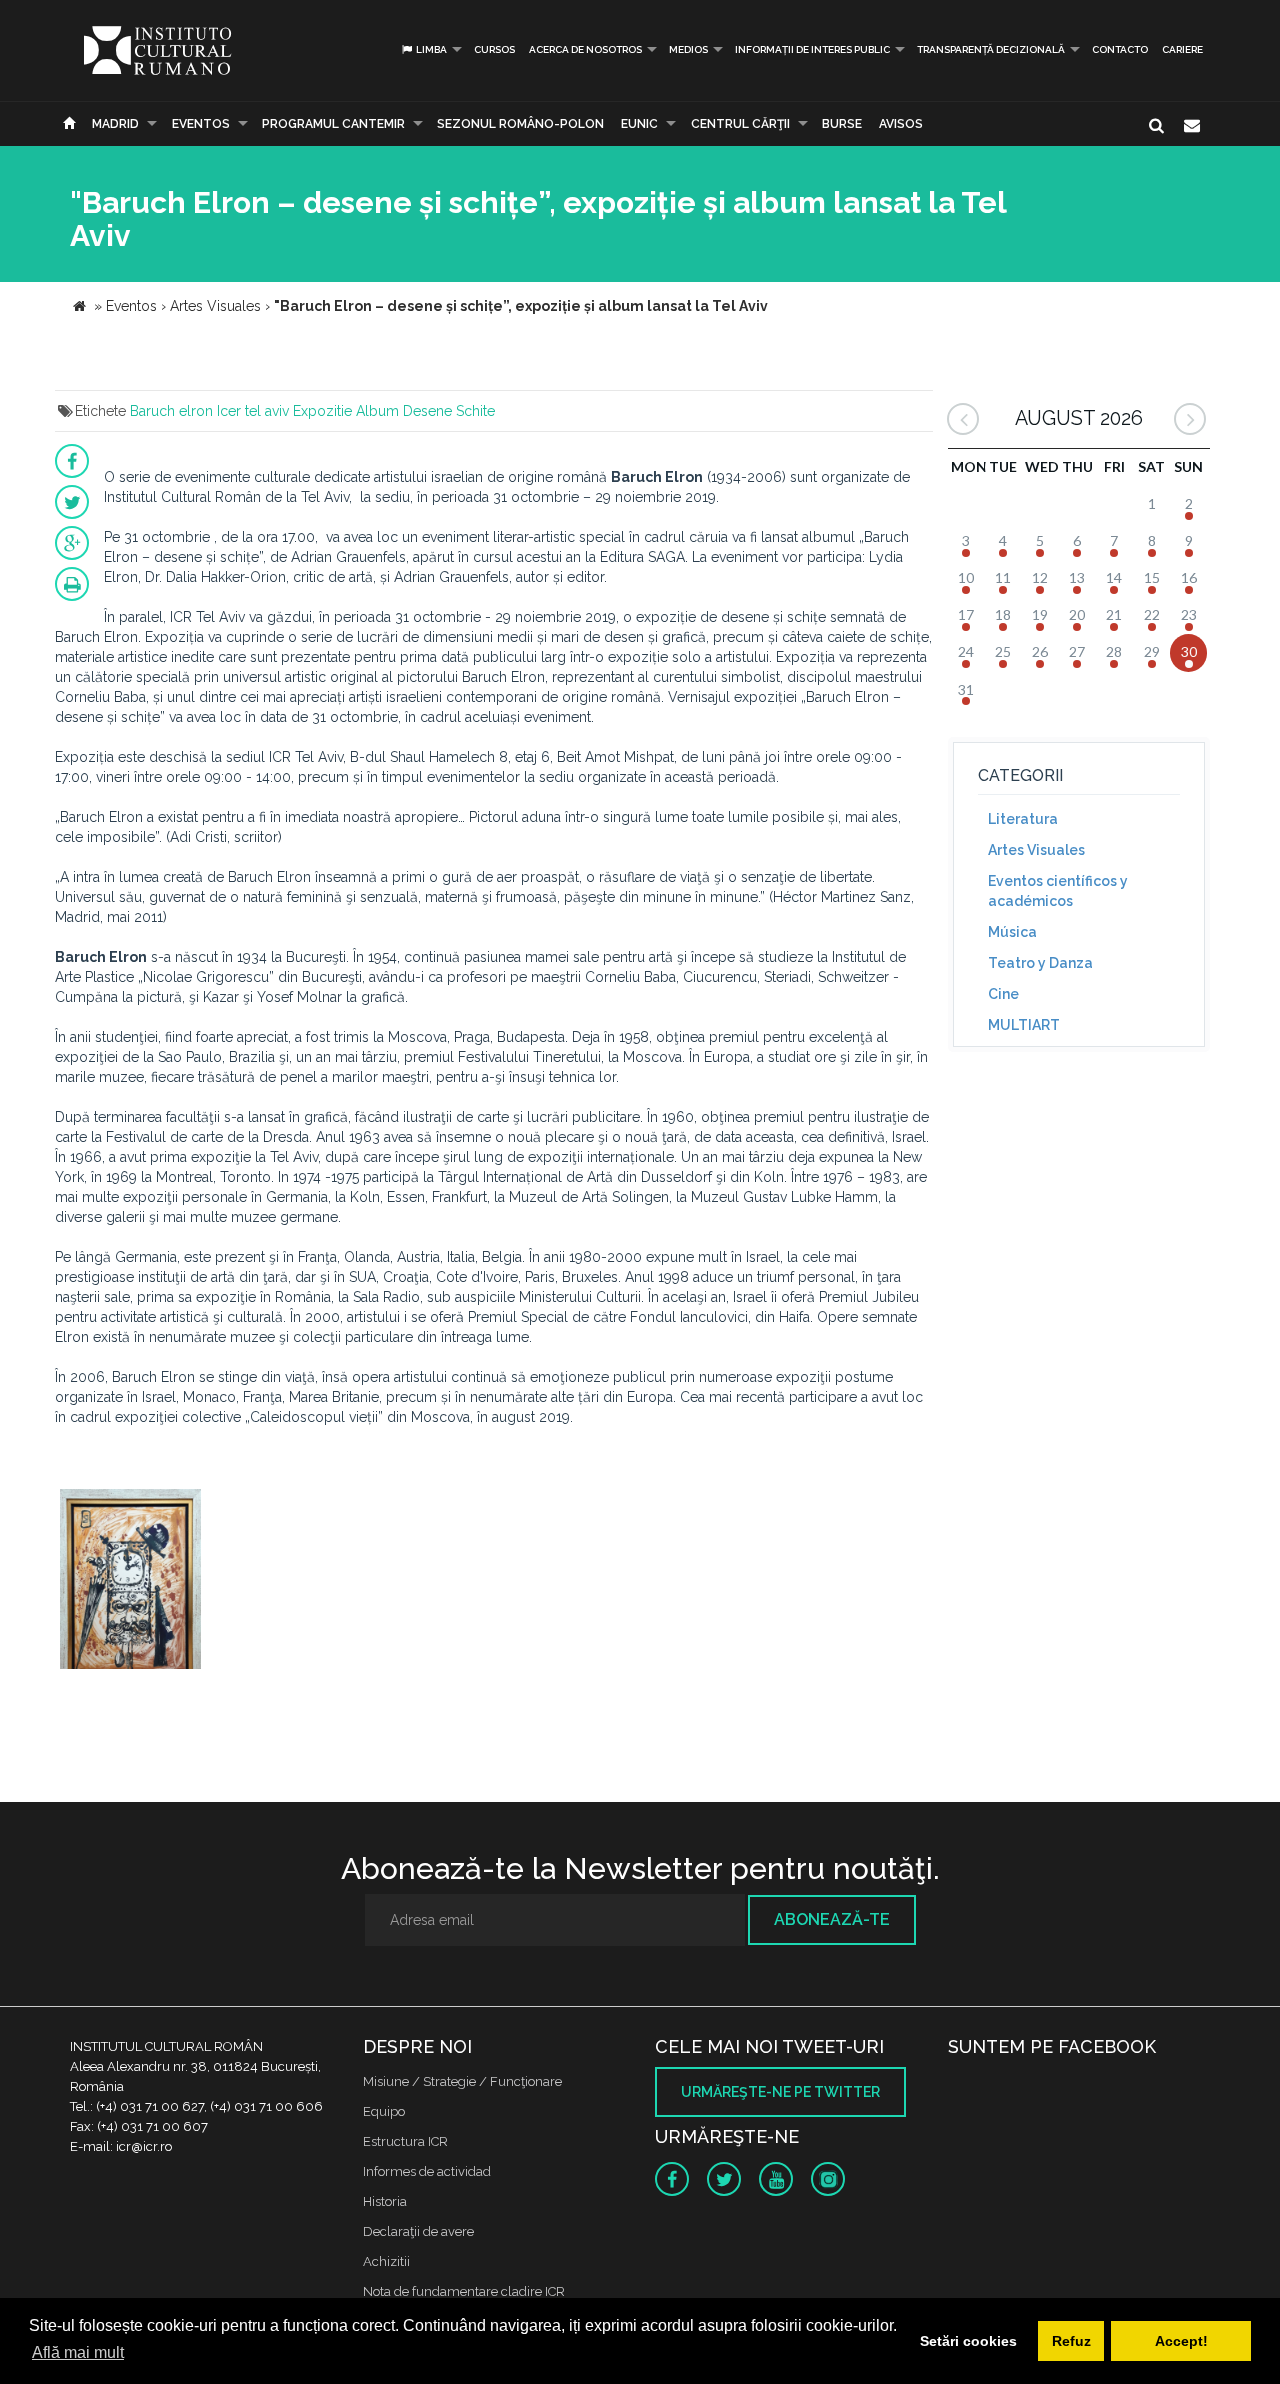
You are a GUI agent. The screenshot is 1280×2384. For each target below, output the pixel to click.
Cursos (494, 49)
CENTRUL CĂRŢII (740, 124)
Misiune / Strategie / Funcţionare (462, 2081)
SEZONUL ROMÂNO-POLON (520, 124)
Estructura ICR (405, 2141)
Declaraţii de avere (418, 2231)
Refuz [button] (1071, 2341)
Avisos (901, 124)
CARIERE (1182, 49)
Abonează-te (832, 1919)
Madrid (115, 124)
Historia (385, 2201)
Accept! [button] (1181, 2341)
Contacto (1120, 49)
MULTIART (1024, 1025)
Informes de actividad (427, 2171)
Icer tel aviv (253, 411)
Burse (842, 124)
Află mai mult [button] (78, 2352)
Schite (475, 411)
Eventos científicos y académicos (1058, 891)
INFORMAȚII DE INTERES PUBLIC (812, 49)
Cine (1003, 994)
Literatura (1023, 819)
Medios (688, 49)
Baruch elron (171, 411)
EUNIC (639, 124)
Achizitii (386, 2261)
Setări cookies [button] (968, 2341)
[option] (130, 1581)
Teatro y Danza (1040, 963)
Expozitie (322, 411)
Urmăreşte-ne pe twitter (780, 2092)
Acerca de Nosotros (585, 49)
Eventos (201, 124)
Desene (427, 411)
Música (1012, 932)
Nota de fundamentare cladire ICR (464, 2291)
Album (377, 411)
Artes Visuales (1036, 850)
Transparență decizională (991, 49)
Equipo (384, 2111)
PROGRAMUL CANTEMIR (333, 124)
